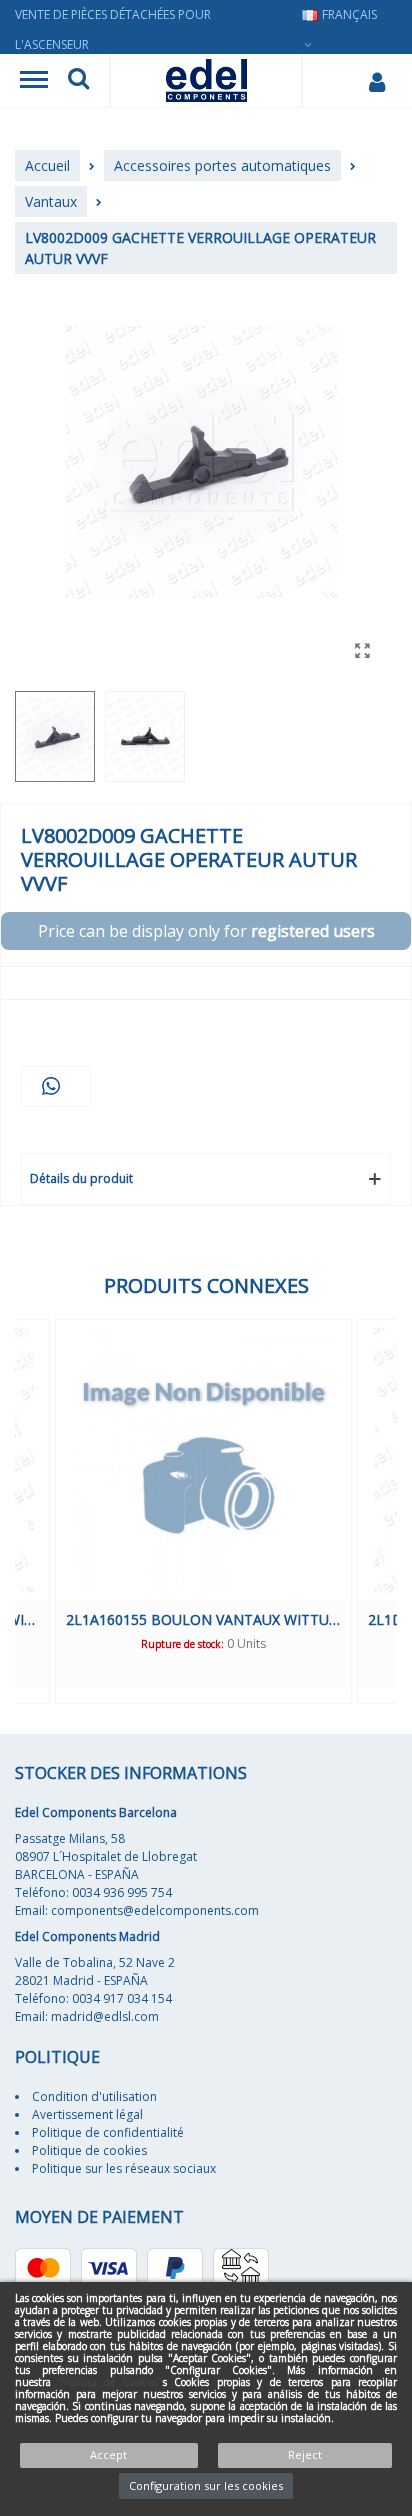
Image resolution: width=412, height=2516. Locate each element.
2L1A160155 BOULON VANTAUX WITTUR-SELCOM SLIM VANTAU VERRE (203, 1619)
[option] (203, 1511)
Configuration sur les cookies (206, 2485)
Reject (305, 2454)
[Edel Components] (206, 80)
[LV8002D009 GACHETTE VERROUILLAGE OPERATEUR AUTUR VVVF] (362, 650)
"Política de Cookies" (111, 2382)
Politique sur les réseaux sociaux (124, 2168)
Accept (108, 2454)
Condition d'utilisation (94, 2096)
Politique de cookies (89, 2150)
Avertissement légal (87, 2114)
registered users (313, 931)
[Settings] (376, 81)
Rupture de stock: (182, 1644)
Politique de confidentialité (108, 2132)
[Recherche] (78, 81)
